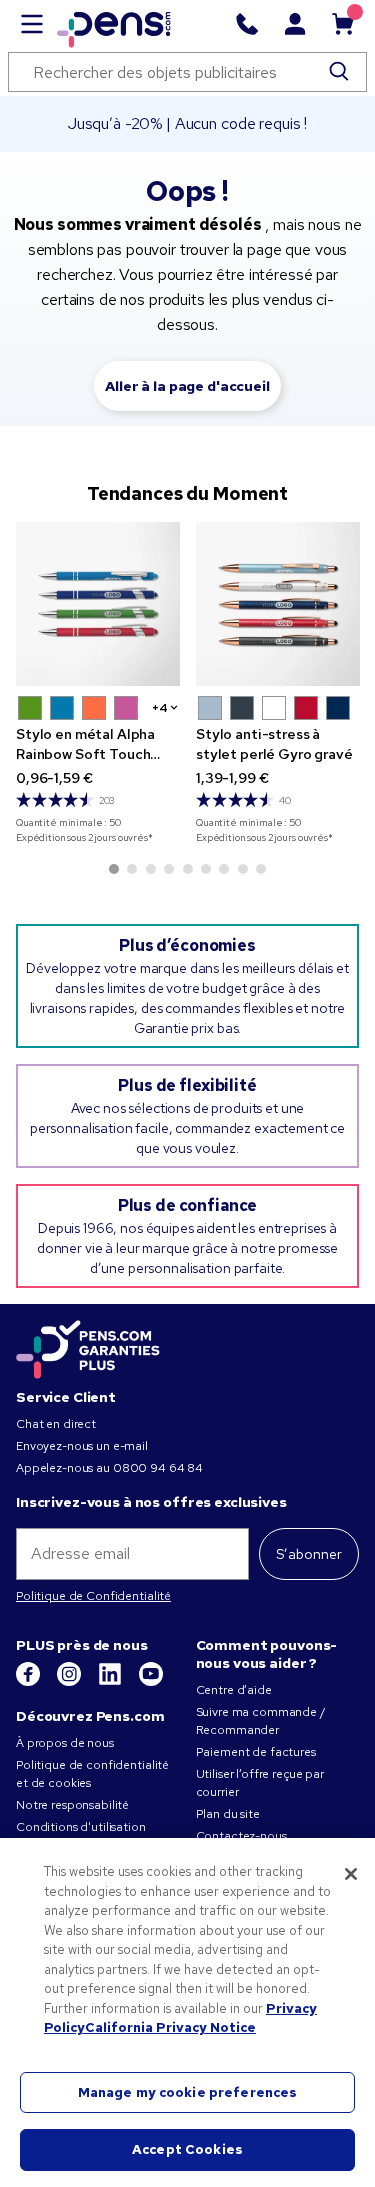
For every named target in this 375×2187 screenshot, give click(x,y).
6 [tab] (206, 869)
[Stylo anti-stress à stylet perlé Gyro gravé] (278, 604)
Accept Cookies (187, 2149)
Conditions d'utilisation (81, 1827)
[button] (30, 708)
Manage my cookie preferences (188, 2092)
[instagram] (70, 1682)
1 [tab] (114, 869)
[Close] (351, 1874)
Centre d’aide (234, 1690)
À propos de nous (65, 1743)
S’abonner (309, 1554)
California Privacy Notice (170, 2027)
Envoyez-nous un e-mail (82, 1446)
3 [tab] (151, 869)
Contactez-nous (241, 1836)
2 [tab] (132, 869)
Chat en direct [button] (56, 1424)
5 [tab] (188, 869)
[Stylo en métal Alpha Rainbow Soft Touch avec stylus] (98, 604)
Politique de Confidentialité (93, 1596)
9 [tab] (261, 869)
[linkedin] (111, 1682)
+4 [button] (160, 708)
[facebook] (29, 1682)
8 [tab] (243, 869)
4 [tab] (169, 869)
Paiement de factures (256, 1752)
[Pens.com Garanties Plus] (88, 1348)
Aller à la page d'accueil (187, 386)
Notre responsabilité (72, 1805)
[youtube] (151, 1682)
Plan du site (228, 1814)
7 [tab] (224, 869)
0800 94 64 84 (158, 1468)
